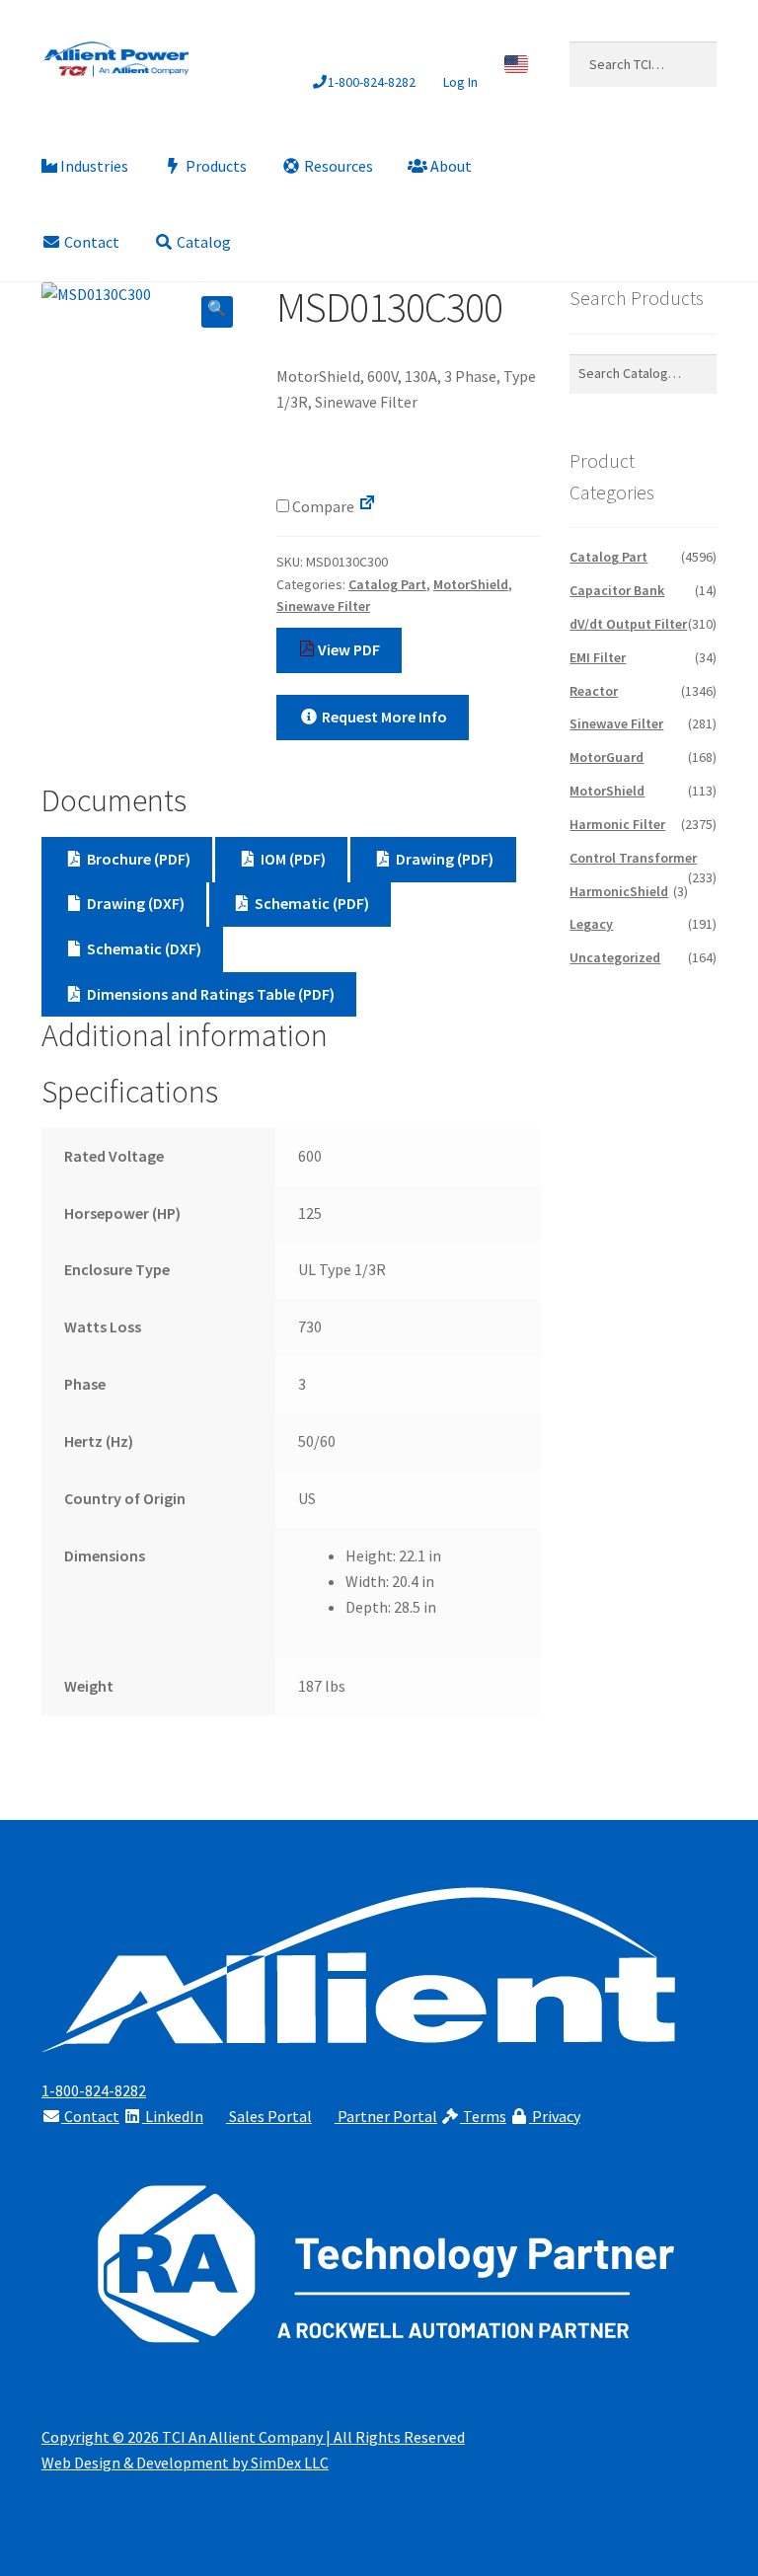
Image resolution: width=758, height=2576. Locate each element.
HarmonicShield (619, 891)
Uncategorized (615, 957)
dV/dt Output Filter (628, 624)
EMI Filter (598, 657)
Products (215, 166)
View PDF (347, 649)
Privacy (555, 2116)
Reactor (594, 691)
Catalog (202, 242)
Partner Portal (386, 2116)
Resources (337, 166)
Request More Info (383, 717)
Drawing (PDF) (443, 859)
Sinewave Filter (323, 606)
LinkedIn (173, 2116)
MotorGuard (606, 757)
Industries (93, 166)
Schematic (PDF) (310, 903)
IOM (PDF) (292, 859)
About (450, 166)
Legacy (591, 924)
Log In (460, 82)
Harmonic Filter (617, 824)
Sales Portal (269, 2116)
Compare (322, 506)
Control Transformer (633, 858)
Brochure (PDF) (137, 859)
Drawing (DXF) (134, 903)
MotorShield (471, 584)
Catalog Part (387, 584)
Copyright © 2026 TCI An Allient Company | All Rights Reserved (253, 2437)
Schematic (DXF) (143, 948)
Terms (483, 2116)
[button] (217, 312)
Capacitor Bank (617, 590)
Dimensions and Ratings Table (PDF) (209, 994)
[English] (517, 64)
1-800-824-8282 (372, 82)
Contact (90, 242)
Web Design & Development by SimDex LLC (185, 2462)
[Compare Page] (367, 506)
